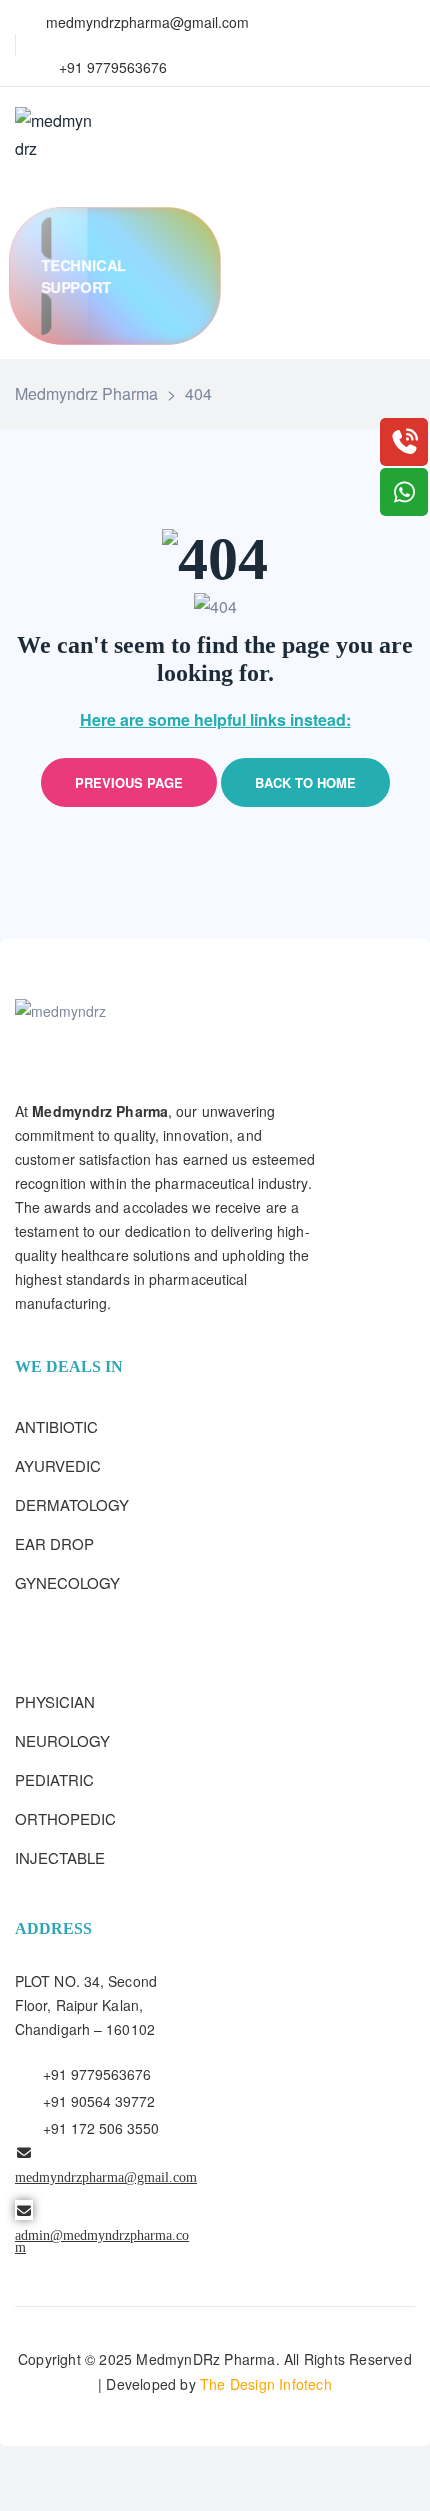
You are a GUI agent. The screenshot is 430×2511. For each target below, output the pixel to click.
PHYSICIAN (55, 1701)
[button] (115, 276)
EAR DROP (54, 1543)
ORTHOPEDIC (65, 1818)
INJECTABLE (60, 1857)
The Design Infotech (266, 2384)
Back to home (305, 782)
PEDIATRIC (54, 1779)
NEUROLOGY (62, 1740)
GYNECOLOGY (67, 1582)
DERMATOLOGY (72, 1504)
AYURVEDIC (58, 1465)
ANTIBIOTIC (56, 1426)
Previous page (129, 782)
